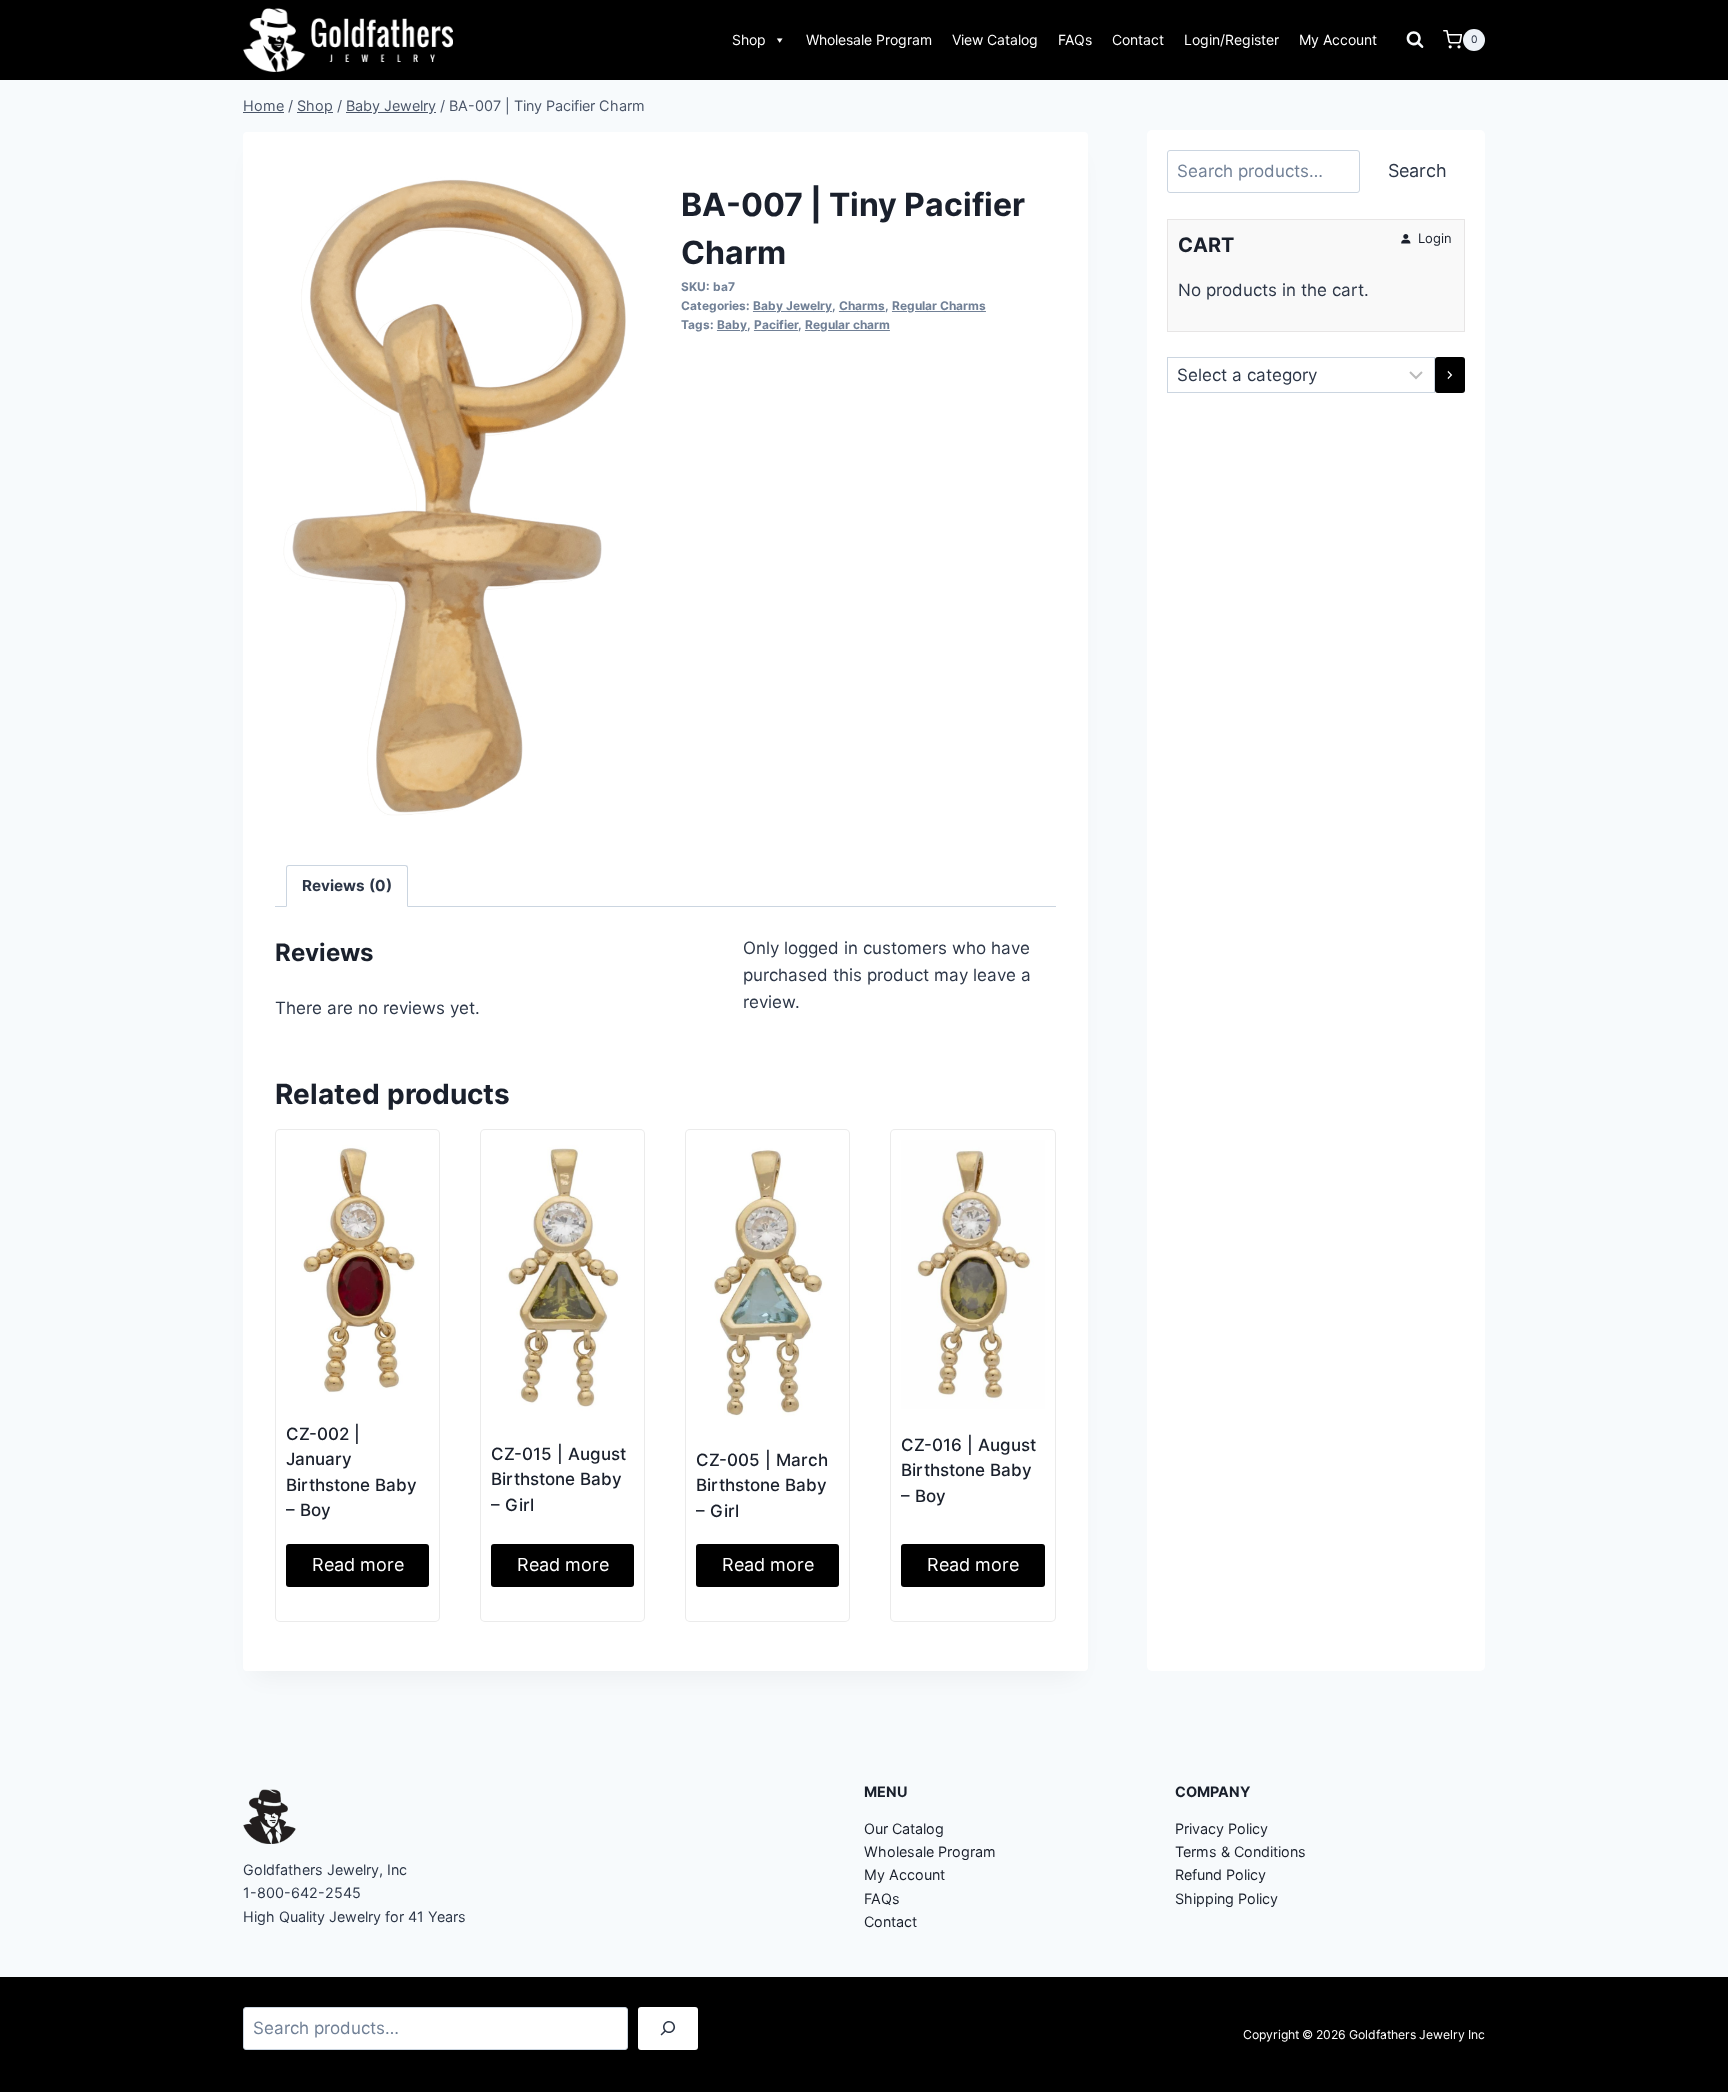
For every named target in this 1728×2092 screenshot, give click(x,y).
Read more (358, 1564)
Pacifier (776, 324)
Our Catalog (904, 1828)
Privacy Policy (1221, 1828)
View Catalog (995, 39)
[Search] (668, 2028)
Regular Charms (939, 305)
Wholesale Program (869, 39)
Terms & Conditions (1240, 1851)
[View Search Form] (1415, 40)
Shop (749, 39)
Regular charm (847, 324)
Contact (1138, 39)
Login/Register (1231, 39)
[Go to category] (1450, 375)
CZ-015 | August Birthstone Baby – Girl (558, 1479)
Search (1417, 170)
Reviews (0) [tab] (347, 885)
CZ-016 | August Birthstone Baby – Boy (968, 1470)
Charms (862, 305)
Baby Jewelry (792, 305)
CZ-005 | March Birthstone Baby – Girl (762, 1485)
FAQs (1075, 39)
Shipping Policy (1226, 1898)
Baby (732, 324)
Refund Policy (1220, 1874)
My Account (1338, 39)
